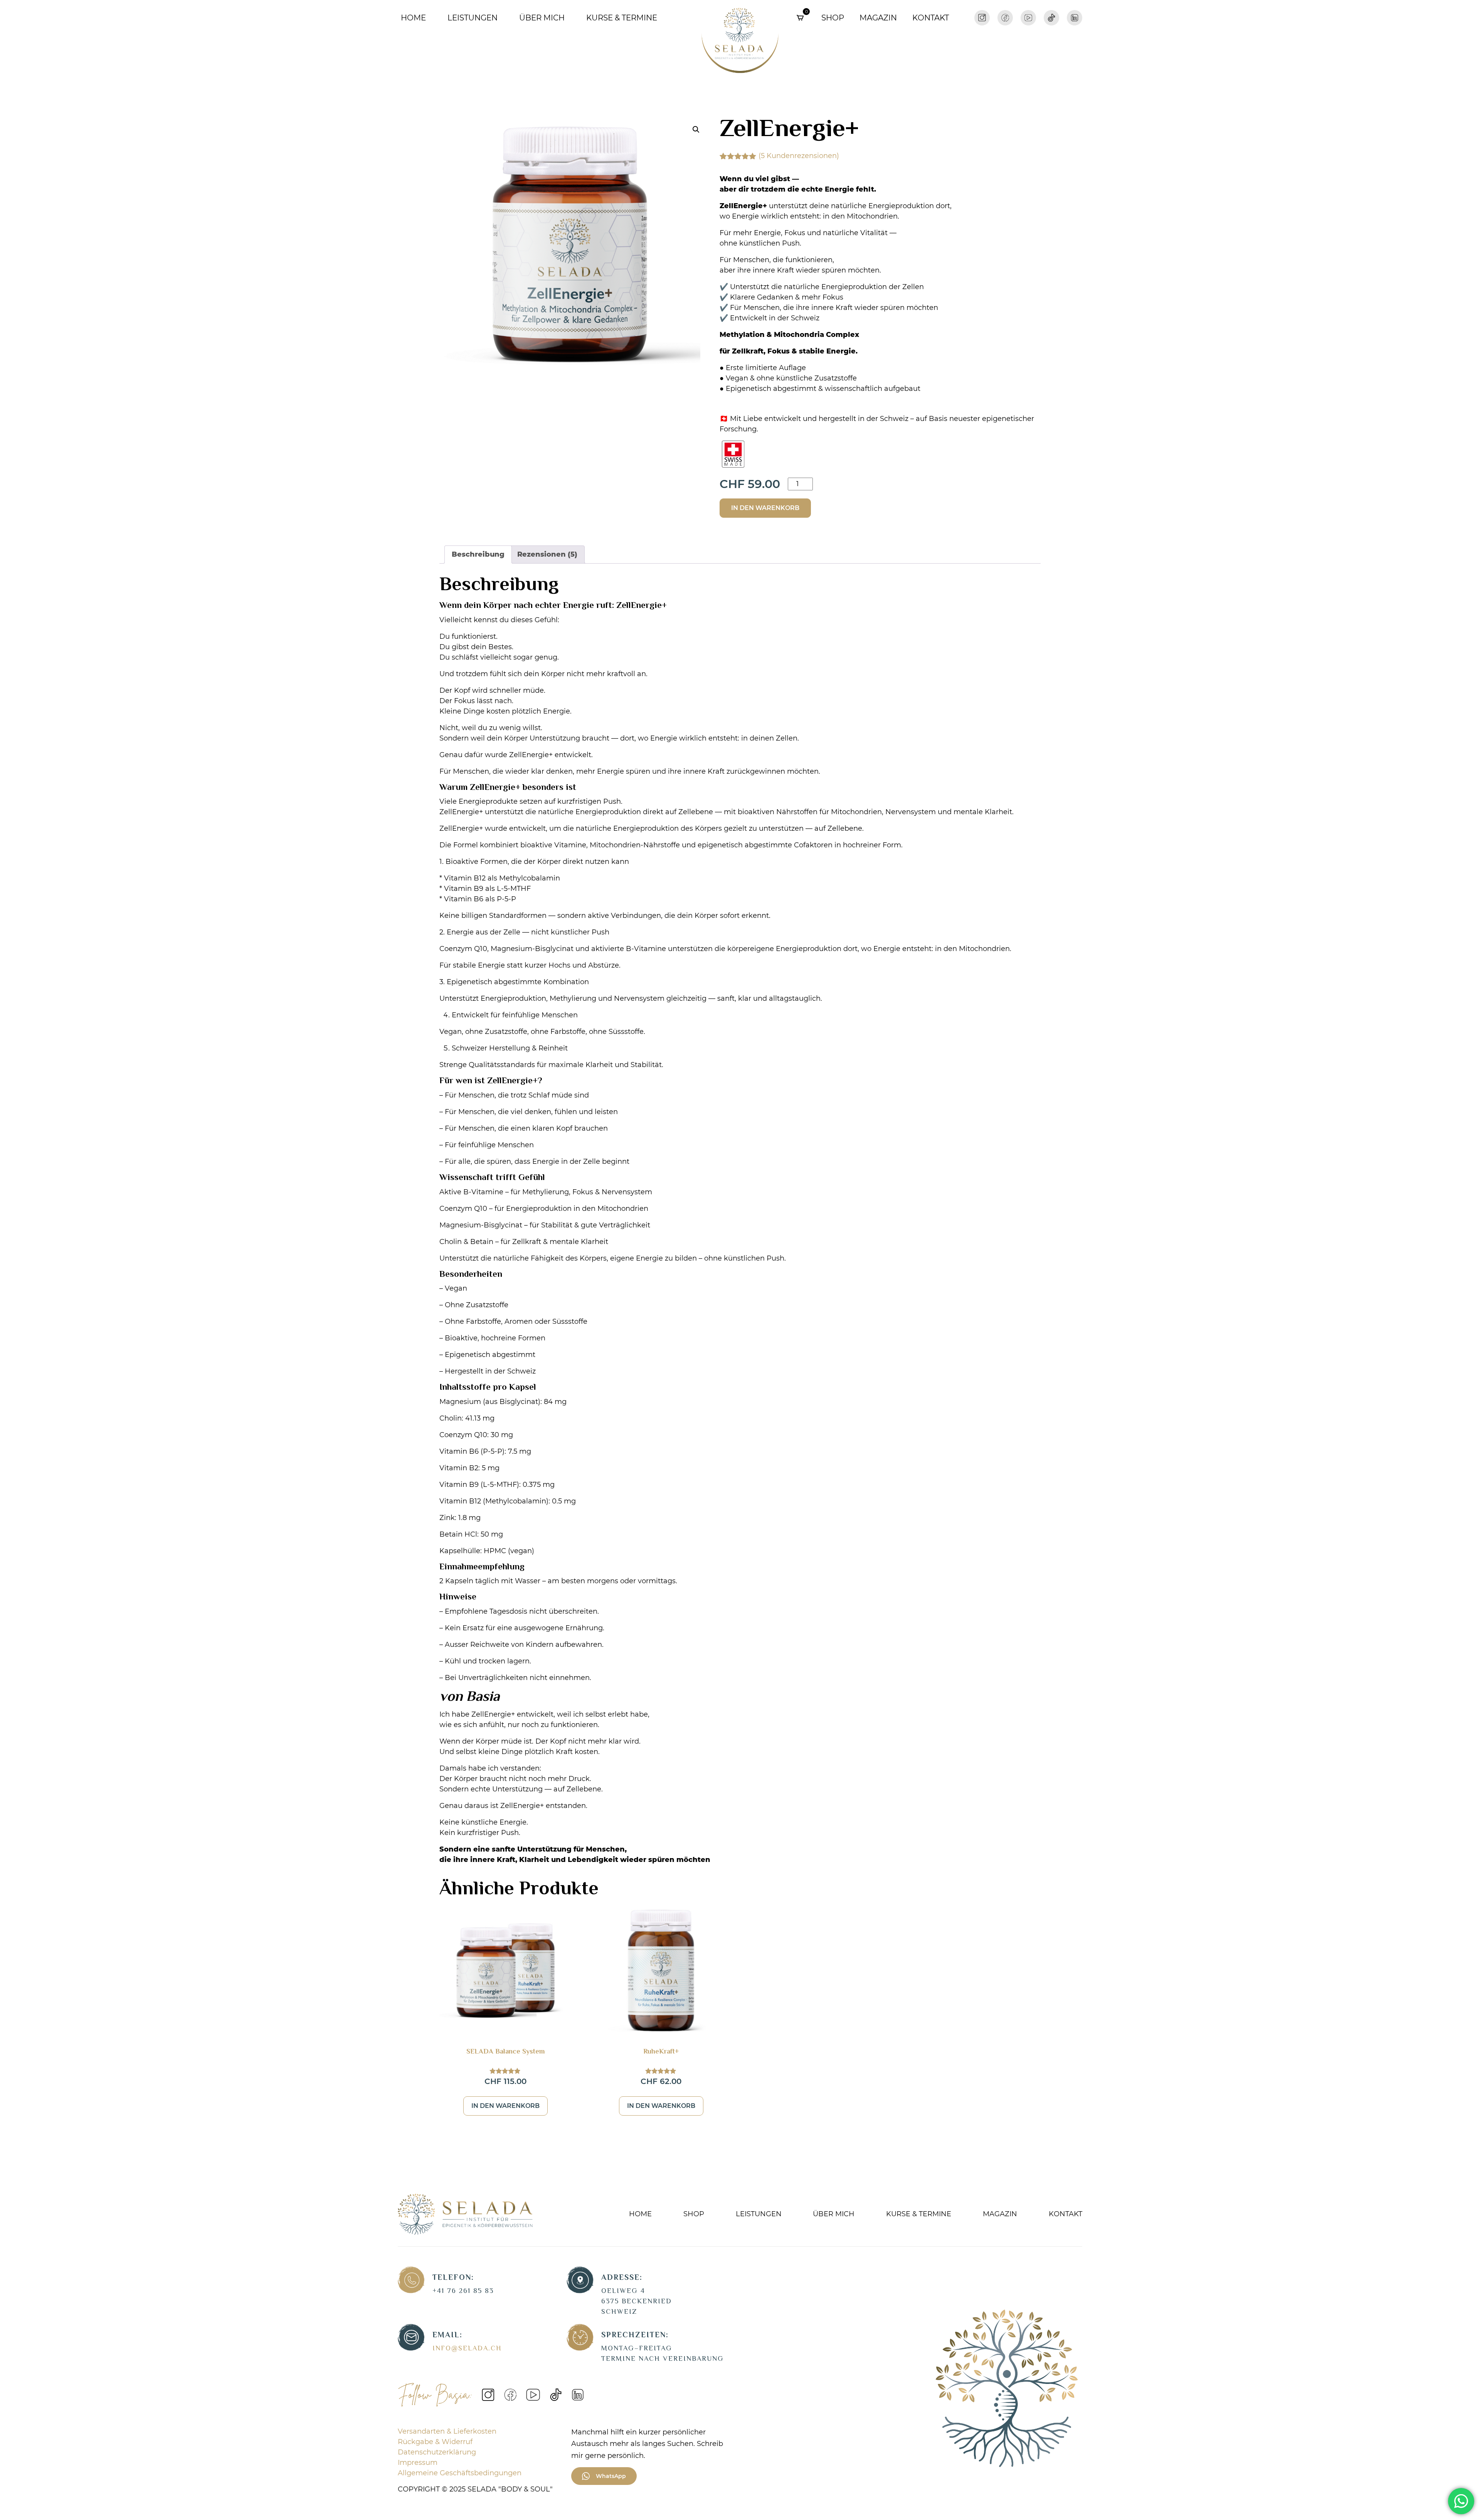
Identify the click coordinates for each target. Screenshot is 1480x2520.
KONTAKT (931, 18)
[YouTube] (1028, 17)
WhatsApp (611, 2476)
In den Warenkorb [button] (505, 2106)
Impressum (418, 2463)
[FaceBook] (1005, 17)
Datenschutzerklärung (437, 2452)
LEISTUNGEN (473, 18)
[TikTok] (1051, 17)
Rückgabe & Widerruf (435, 2442)
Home (413, 18)
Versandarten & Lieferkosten (447, 2431)
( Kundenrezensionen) (799, 156)
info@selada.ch (467, 2349)
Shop (833, 18)
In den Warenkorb (765, 508)
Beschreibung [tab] (478, 554)
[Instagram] (982, 17)
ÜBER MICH (542, 18)
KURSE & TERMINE (622, 18)
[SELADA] (740, 38)
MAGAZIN (878, 18)
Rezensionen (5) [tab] (547, 554)
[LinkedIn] (1075, 17)
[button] (696, 130)
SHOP (694, 2214)
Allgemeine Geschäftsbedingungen (460, 2473)
